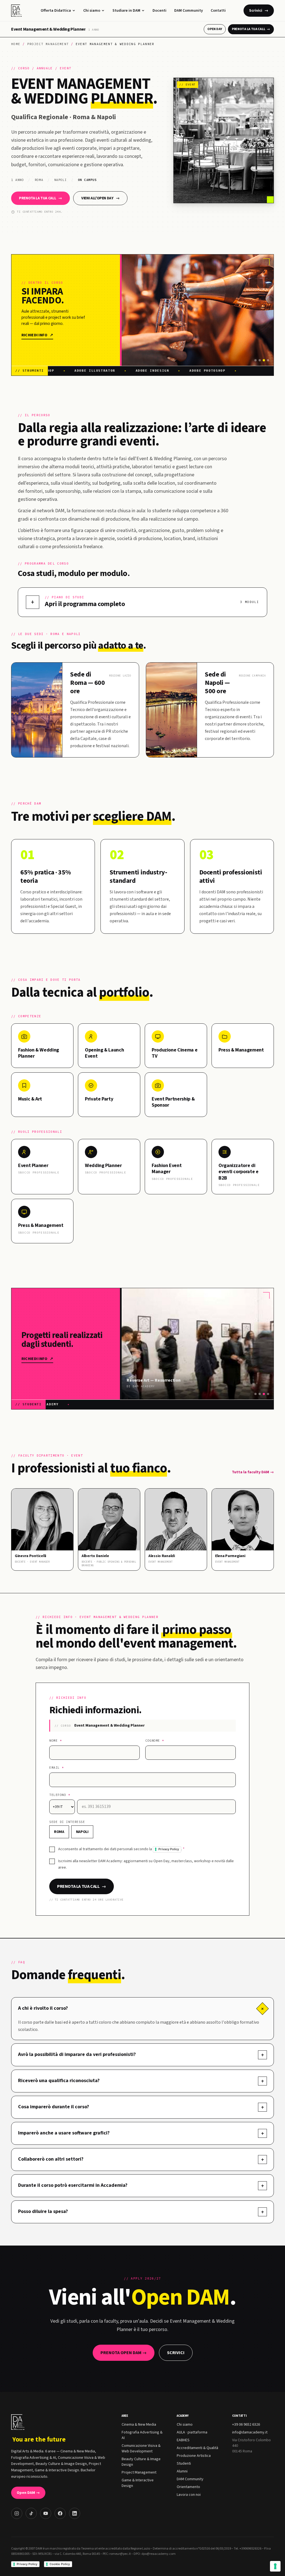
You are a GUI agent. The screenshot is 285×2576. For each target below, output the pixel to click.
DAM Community (189, 11)
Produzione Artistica (194, 2456)
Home (16, 44)
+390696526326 (250, 2549)
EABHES (183, 2440)
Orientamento (188, 2487)
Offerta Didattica (56, 11)
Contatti (218, 11)
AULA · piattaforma (192, 2432)
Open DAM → (28, 2493)
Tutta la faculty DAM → (253, 1472)
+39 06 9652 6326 (246, 2425)
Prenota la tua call (251, 29)
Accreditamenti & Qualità (197, 2448)
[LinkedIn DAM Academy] (75, 2513)
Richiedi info (37, 335)
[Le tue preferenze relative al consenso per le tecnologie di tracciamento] (275, 2566)
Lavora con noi (189, 2495)
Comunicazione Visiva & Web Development (141, 2448)
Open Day (215, 29)
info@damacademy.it (250, 2432)
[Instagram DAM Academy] (17, 2513)
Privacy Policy (169, 1849)
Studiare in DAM (126, 11)
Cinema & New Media (139, 2425)
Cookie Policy (60, 2564)
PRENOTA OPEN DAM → (124, 2353)
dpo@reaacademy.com (159, 2554)
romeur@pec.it (120, 2554)
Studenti (184, 2464)
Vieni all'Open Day (100, 198)
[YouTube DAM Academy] (46, 2513)
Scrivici (259, 11)
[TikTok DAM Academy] (31, 2513)
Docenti (159, 11)
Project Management (48, 44)
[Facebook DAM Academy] (60, 2513)
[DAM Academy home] (17, 11)
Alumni (182, 2471)
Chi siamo (92, 11)
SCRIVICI (176, 2353)
